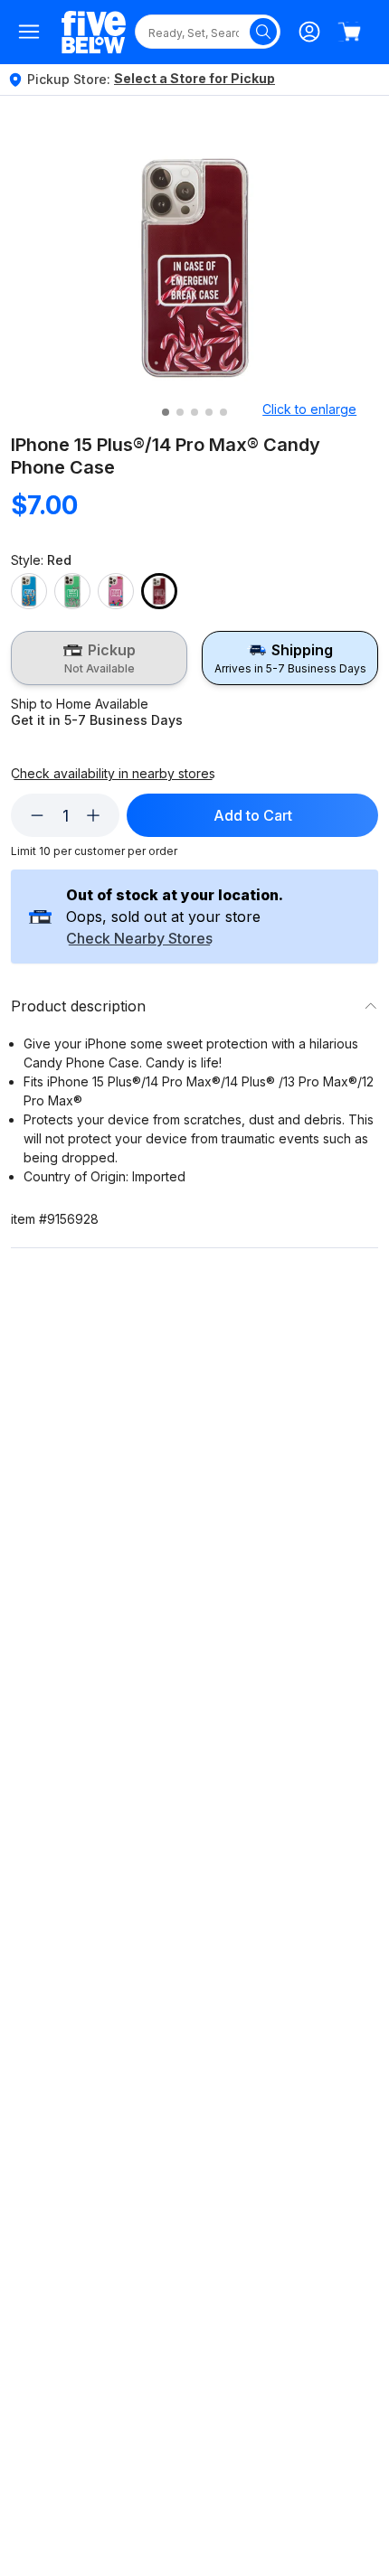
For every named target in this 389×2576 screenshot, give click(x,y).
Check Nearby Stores (139, 939)
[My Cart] (349, 32)
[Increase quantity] (93, 815)
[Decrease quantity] (37, 815)
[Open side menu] (29, 32)
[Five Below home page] (94, 32)
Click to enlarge (309, 409)
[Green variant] (72, 591)
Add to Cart (253, 815)
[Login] (309, 32)
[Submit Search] (263, 32)
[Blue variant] (29, 591)
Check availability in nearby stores (113, 774)
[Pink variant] (116, 591)
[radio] (99, 658)
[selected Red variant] (159, 591)
